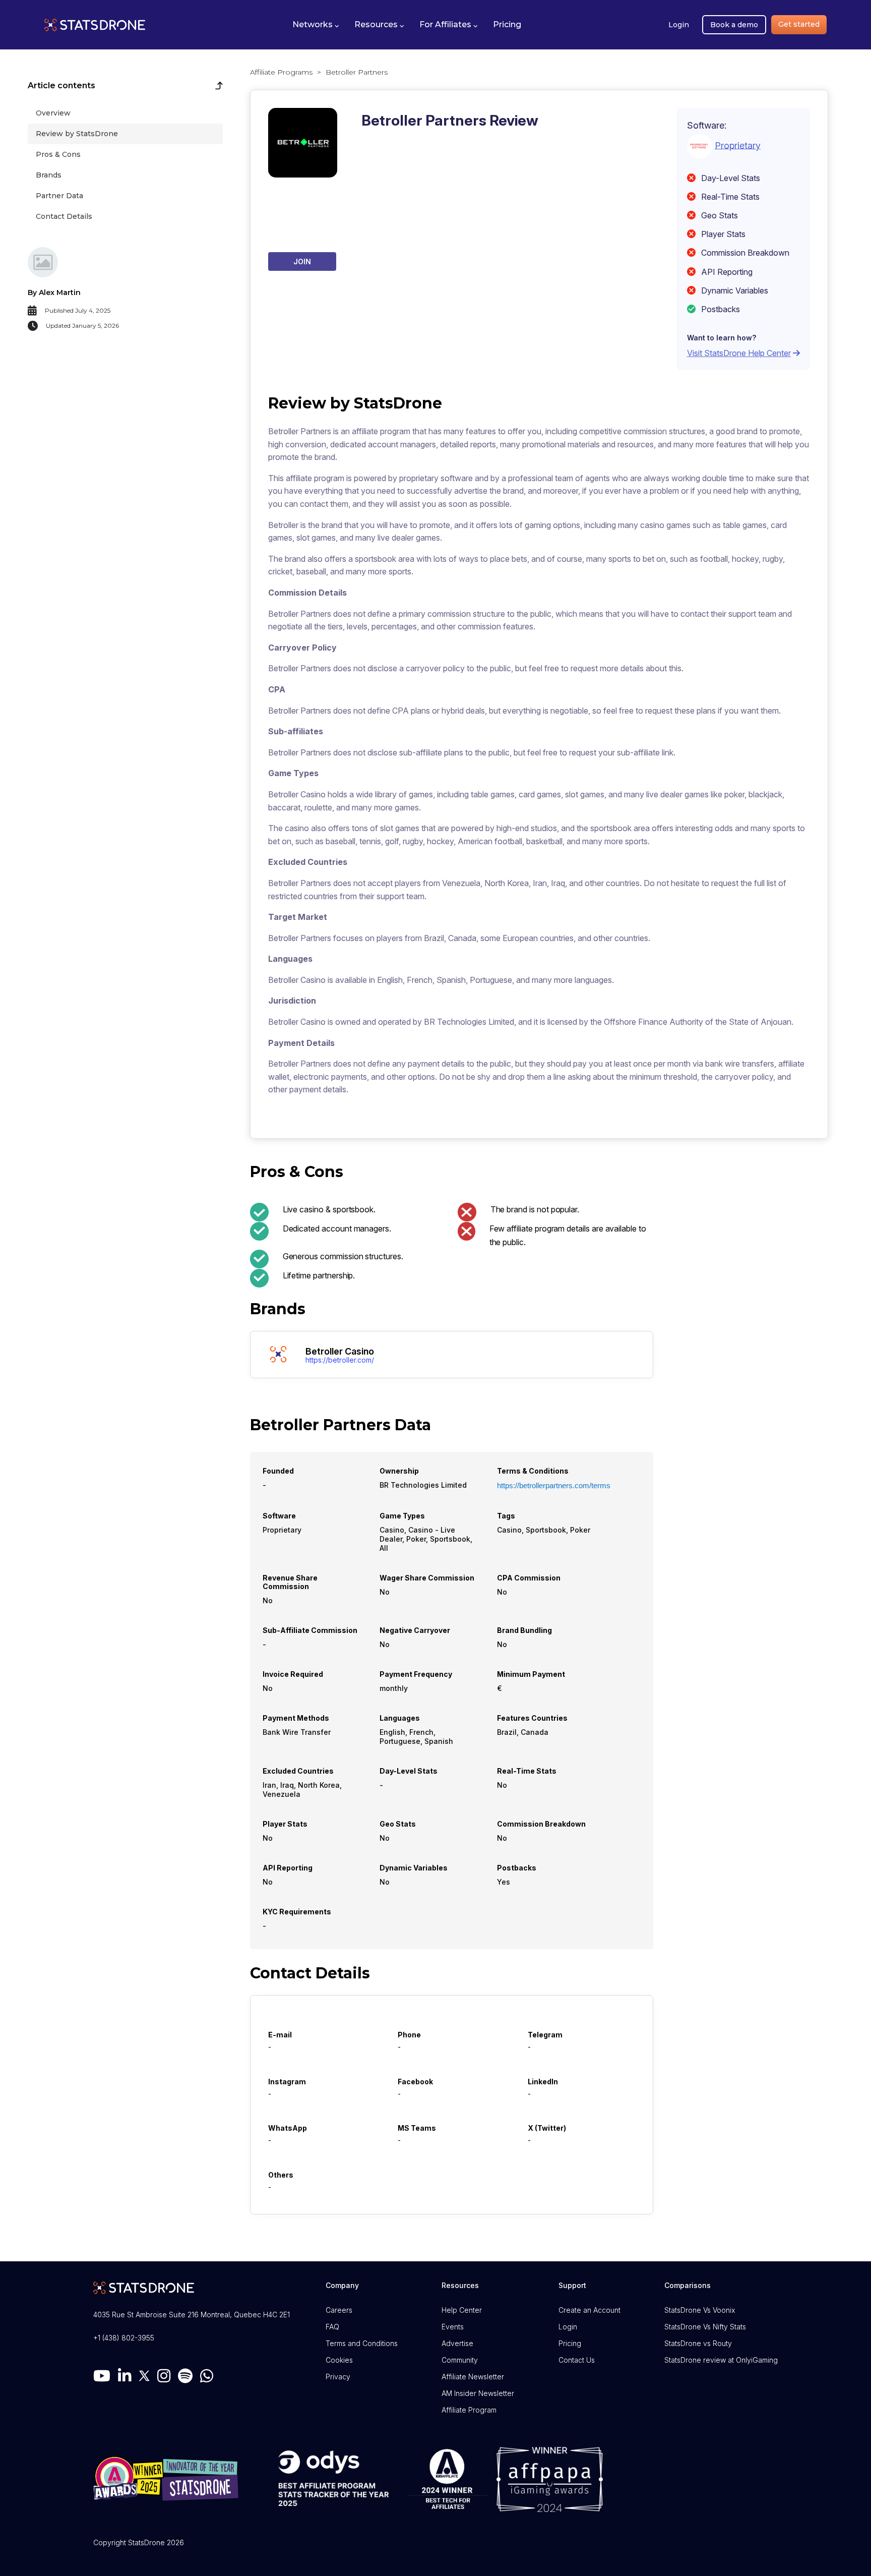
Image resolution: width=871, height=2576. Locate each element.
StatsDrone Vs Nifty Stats (705, 2327)
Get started (799, 24)
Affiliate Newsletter (473, 2377)
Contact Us (577, 2360)
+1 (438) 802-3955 (124, 2338)
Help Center (462, 2310)
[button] (316, 25)
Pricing (570, 2343)
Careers (339, 2310)
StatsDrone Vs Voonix (700, 2310)
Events (453, 2327)
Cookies (339, 2360)
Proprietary (738, 145)
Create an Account (589, 2310)
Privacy (338, 2377)
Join (302, 261)
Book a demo (734, 25)
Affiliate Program (469, 2410)
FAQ (332, 2327)
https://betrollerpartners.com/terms (554, 1485)
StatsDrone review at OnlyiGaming (721, 2360)
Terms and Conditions (362, 2343)
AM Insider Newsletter (478, 2393)
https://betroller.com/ (340, 1360)
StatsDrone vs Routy (698, 2343)
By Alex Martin (54, 292)
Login (679, 25)
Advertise (457, 2343)
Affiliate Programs (281, 72)
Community (460, 2360)
